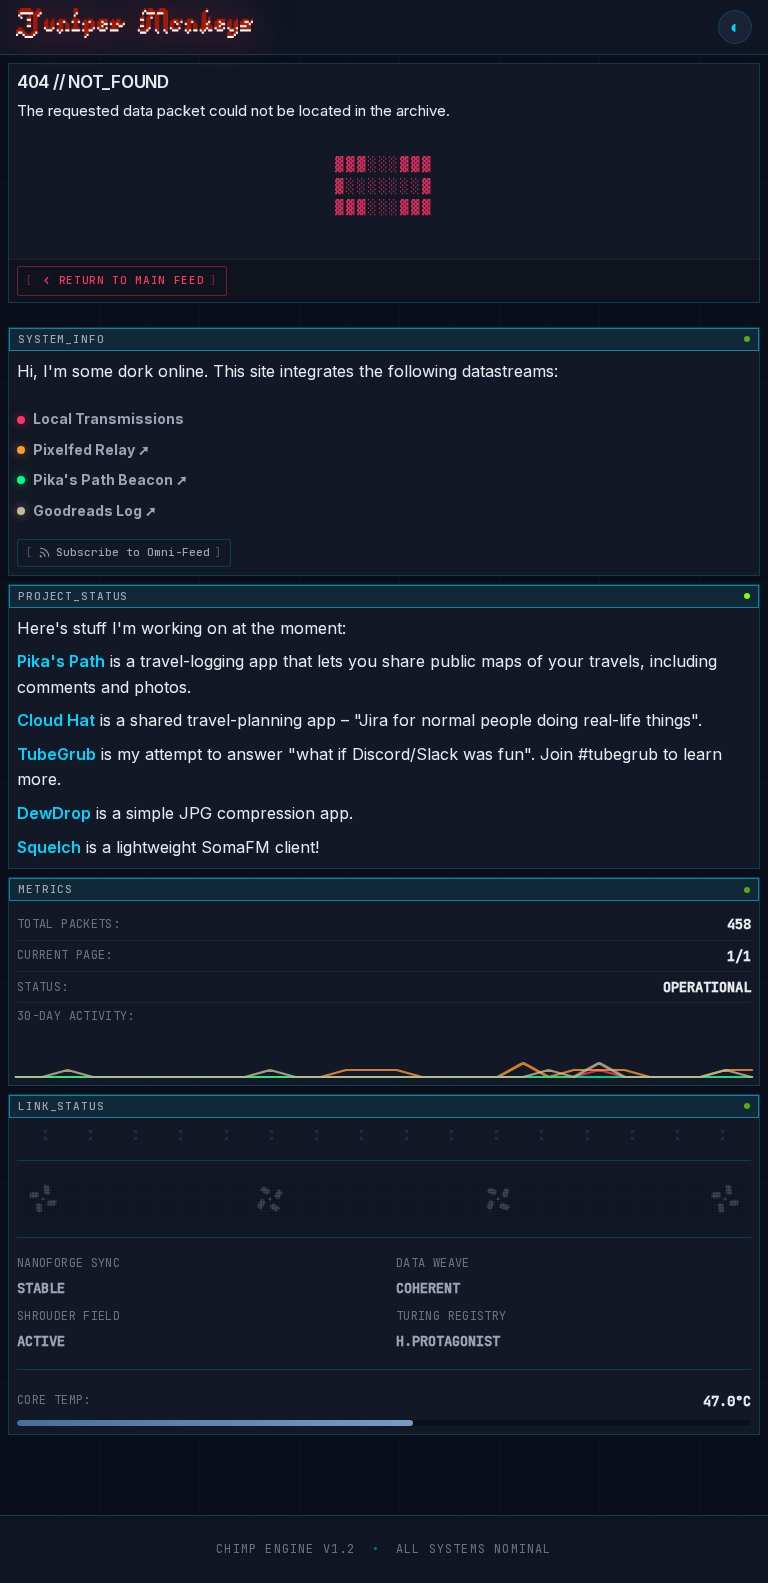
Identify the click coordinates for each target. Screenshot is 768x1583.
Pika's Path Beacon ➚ (110, 479)
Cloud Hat (56, 720)
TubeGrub (56, 754)
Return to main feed (132, 280)
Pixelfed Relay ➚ (91, 449)
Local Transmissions (108, 418)
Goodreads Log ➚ (95, 510)
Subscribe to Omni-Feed (133, 552)
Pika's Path (61, 661)
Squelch (49, 847)
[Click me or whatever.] (134, 27)
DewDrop (54, 813)
